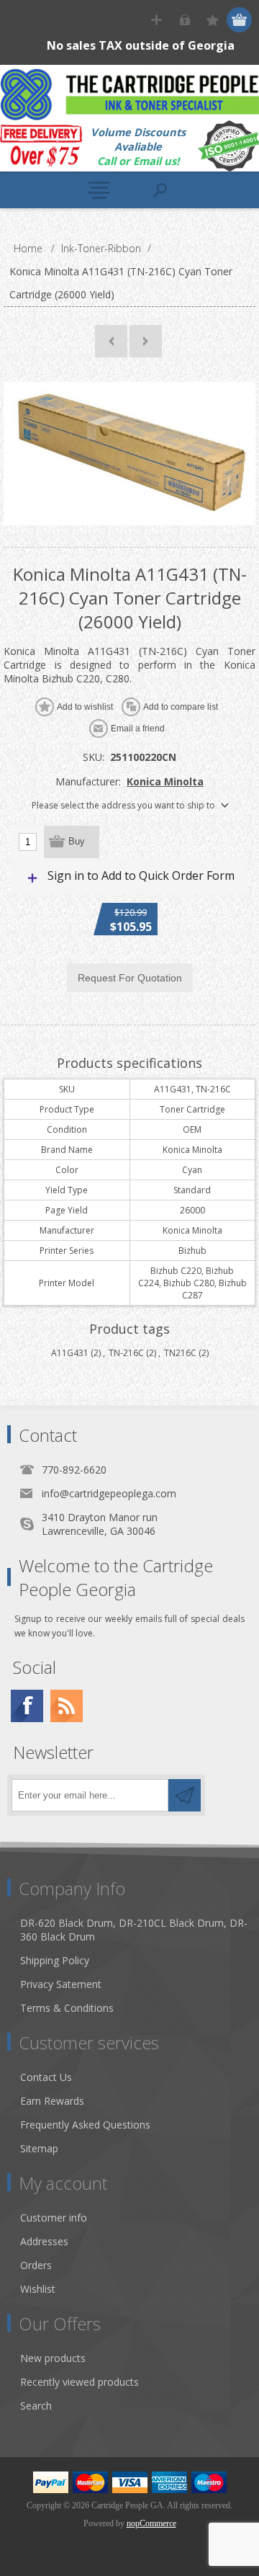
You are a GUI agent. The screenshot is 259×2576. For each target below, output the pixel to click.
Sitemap (39, 2148)
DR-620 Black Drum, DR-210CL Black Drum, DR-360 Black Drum (134, 1930)
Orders (36, 2265)
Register (156, 20)
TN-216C (126, 1353)
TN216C (180, 1353)
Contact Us (46, 2077)
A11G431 (70, 1353)
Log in (185, 20)
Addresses (44, 2241)
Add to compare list (181, 707)
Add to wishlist (85, 707)
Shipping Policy (55, 1960)
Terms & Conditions (67, 2008)
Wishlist (38, 2289)
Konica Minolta (165, 781)
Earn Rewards (52, 2101)
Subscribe (185, 1795)
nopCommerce (151, 2523)
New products (53, 2358)
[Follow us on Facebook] (27, 1706)
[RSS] (67, 1706)
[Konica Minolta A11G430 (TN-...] (111, 341)
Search (36, 2406)
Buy (77, 841)
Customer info (54, 2218)
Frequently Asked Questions (85, 2125)
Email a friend (138, 728)
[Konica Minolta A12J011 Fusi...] (146, 341)
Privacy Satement (61, 1984)
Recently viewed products (79, 2382)
